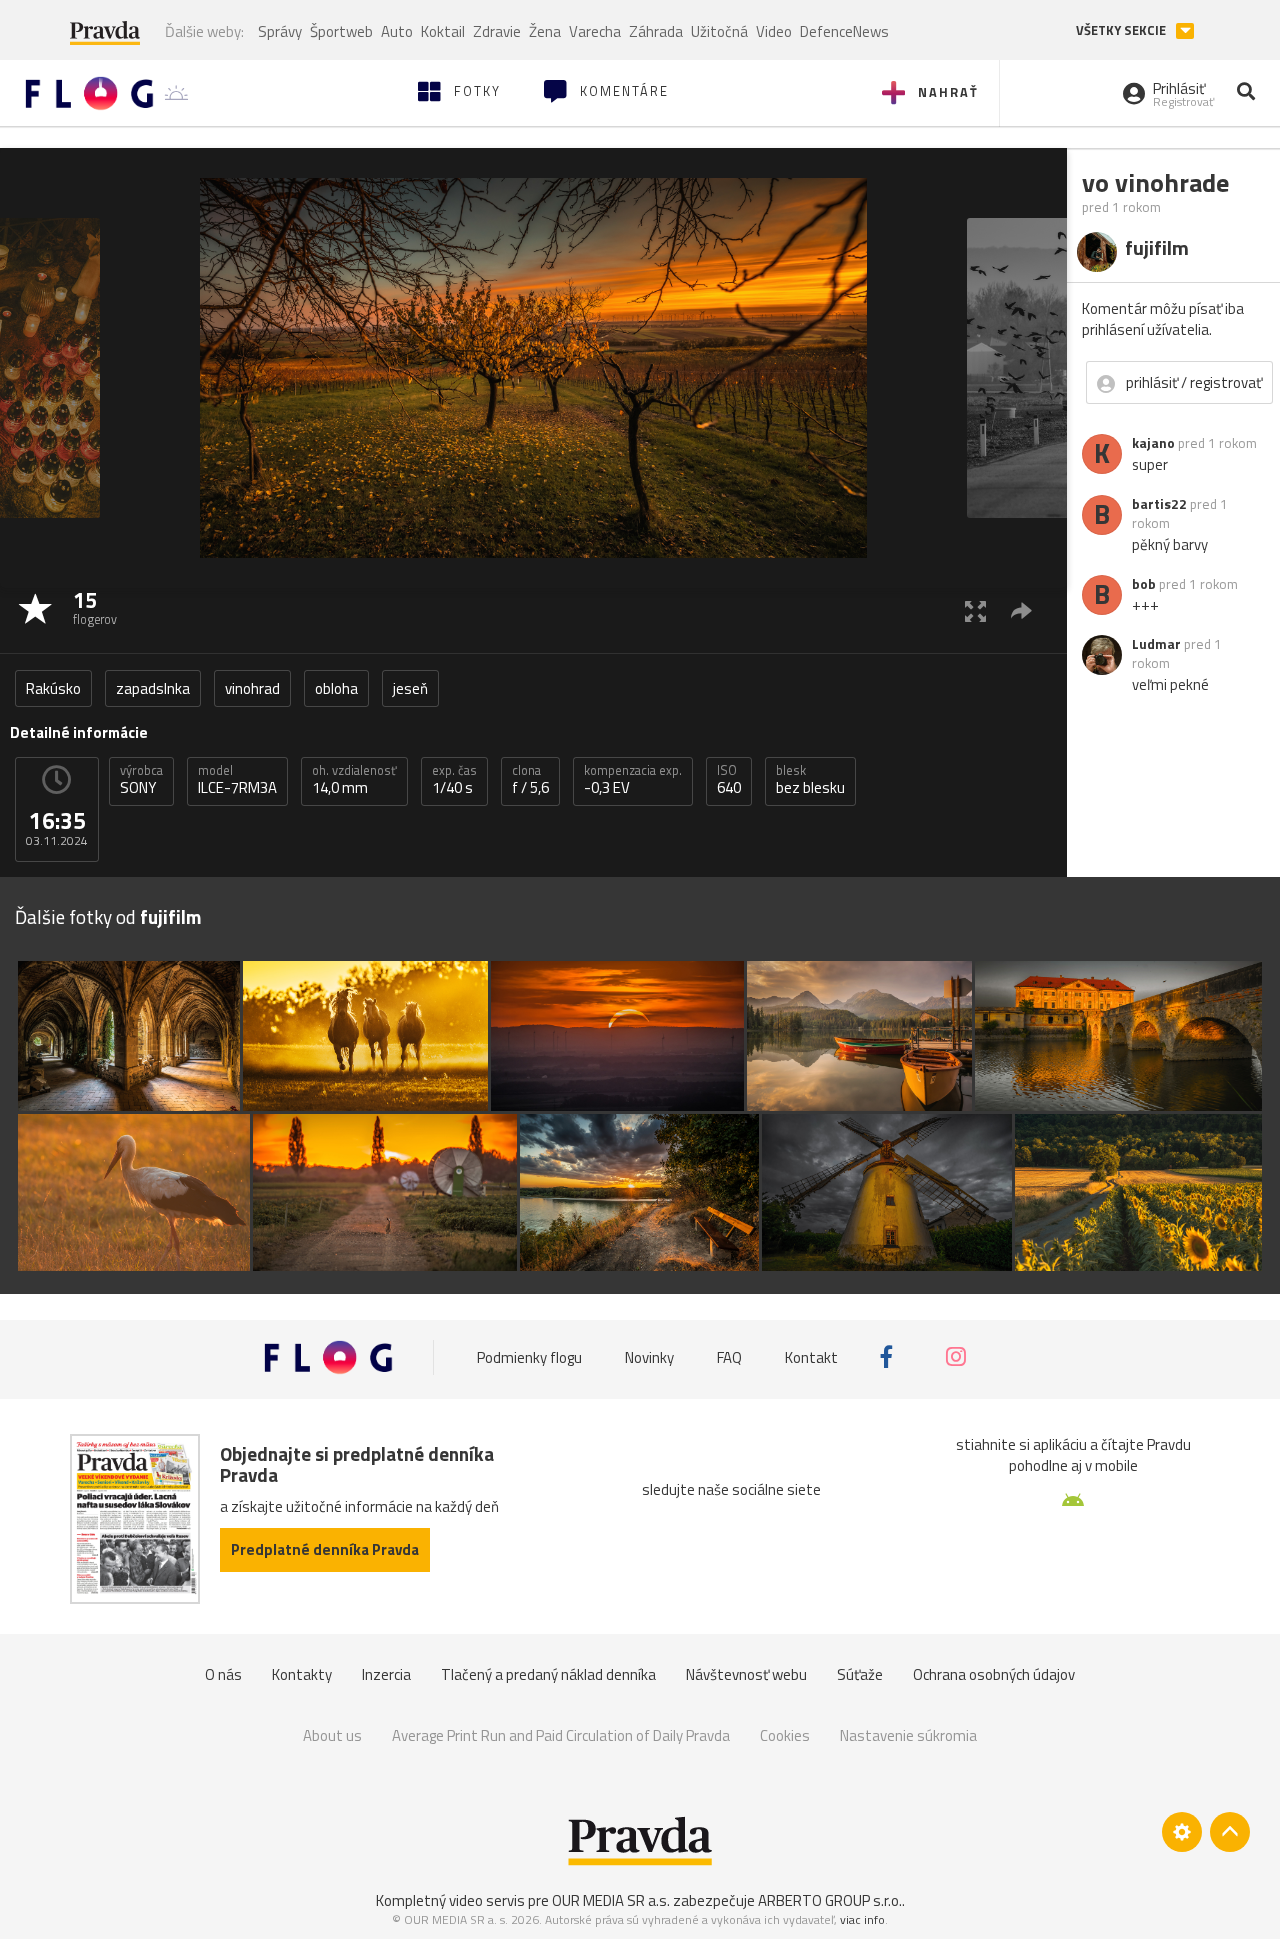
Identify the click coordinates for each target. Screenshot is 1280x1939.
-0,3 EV (633, 780)
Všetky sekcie (1122, 30)
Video (774, 31)
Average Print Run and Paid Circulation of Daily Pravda (561, 1735)
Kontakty (302, 1674)
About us (332, 1735)
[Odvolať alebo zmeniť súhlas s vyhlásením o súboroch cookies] (1182, 1832)
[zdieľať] (1021, 610)
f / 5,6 (530, 780)
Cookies (785, 1735)
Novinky (649, 1356)
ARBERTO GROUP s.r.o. (830, 1900)
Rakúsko (53, 688)
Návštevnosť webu (746, 1674)
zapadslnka (153, 688)
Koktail (443, 31)
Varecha (595, 31)
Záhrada (656, 31)
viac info (862, 1919)
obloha (336, 688)
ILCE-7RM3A (237, 780)
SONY (141, 780)
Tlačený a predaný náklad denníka (548, 1674)
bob (1144, 584)
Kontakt (811, 1356)
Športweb (341, 31)
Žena (545, 31)
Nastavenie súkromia (908, 1735)
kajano (1153, 443)
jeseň (410, 688)
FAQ (729, 1356)
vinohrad (252, 688)
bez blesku (810, 780)
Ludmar (1156, 644)
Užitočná (719, 31)
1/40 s (454, 780)
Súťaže (860, 1674)
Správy (280, 31)
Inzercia (386, 1674)
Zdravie (497, 31)
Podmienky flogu (529, 1356)
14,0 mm (354, 780)
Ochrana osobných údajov (994, 1674)
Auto (397, 31)
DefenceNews (844, 31)
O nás (223, 1674)
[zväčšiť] (975, 610)
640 (729, 780)
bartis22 (1159, 504)
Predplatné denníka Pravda (325, 1549)
